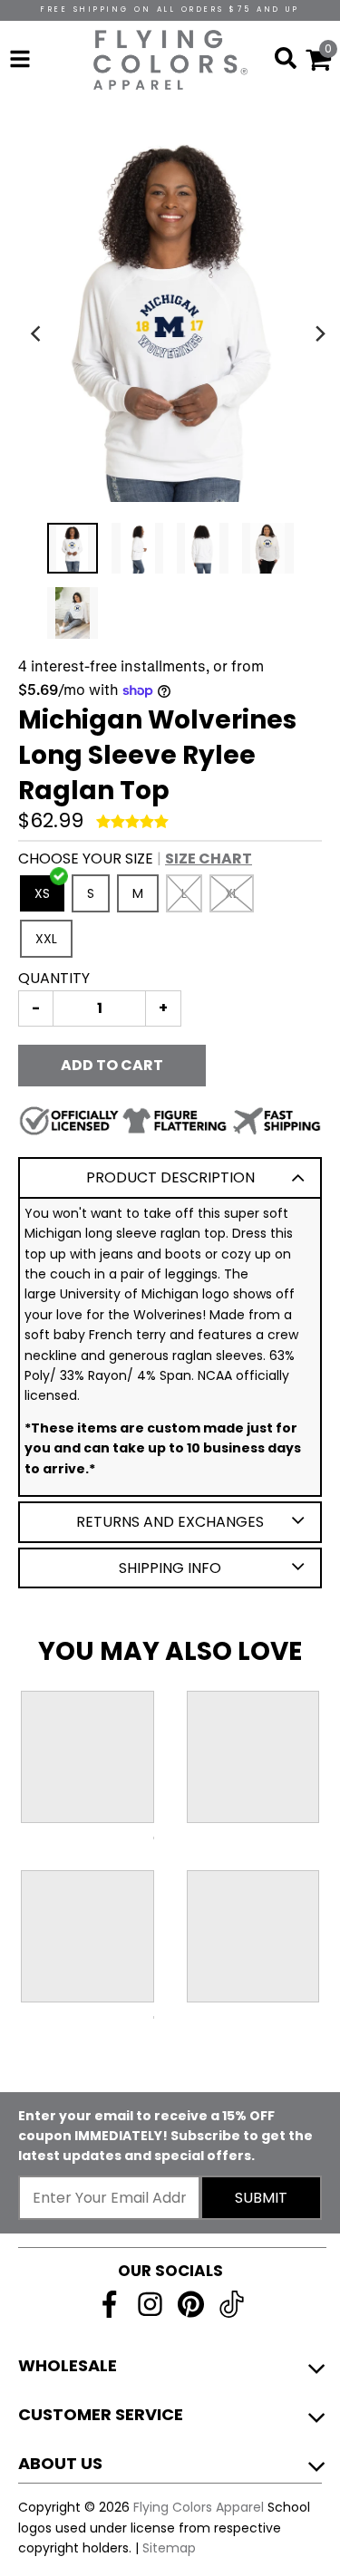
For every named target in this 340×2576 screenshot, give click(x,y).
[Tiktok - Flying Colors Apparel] (232, 2304)
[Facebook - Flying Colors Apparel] (109, 2304)
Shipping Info (170, 1568)
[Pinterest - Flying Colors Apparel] (191, 2304)
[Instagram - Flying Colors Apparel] (150, 2304)
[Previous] (38, 333)
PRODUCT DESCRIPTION (170, 1177)
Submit (261, 2198)
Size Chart (209, 859)
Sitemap (169, 2548)
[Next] (320, 333)
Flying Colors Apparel (199, 2507)
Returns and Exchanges (170, 1522)
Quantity (54, 978)
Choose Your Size (135, 859)
